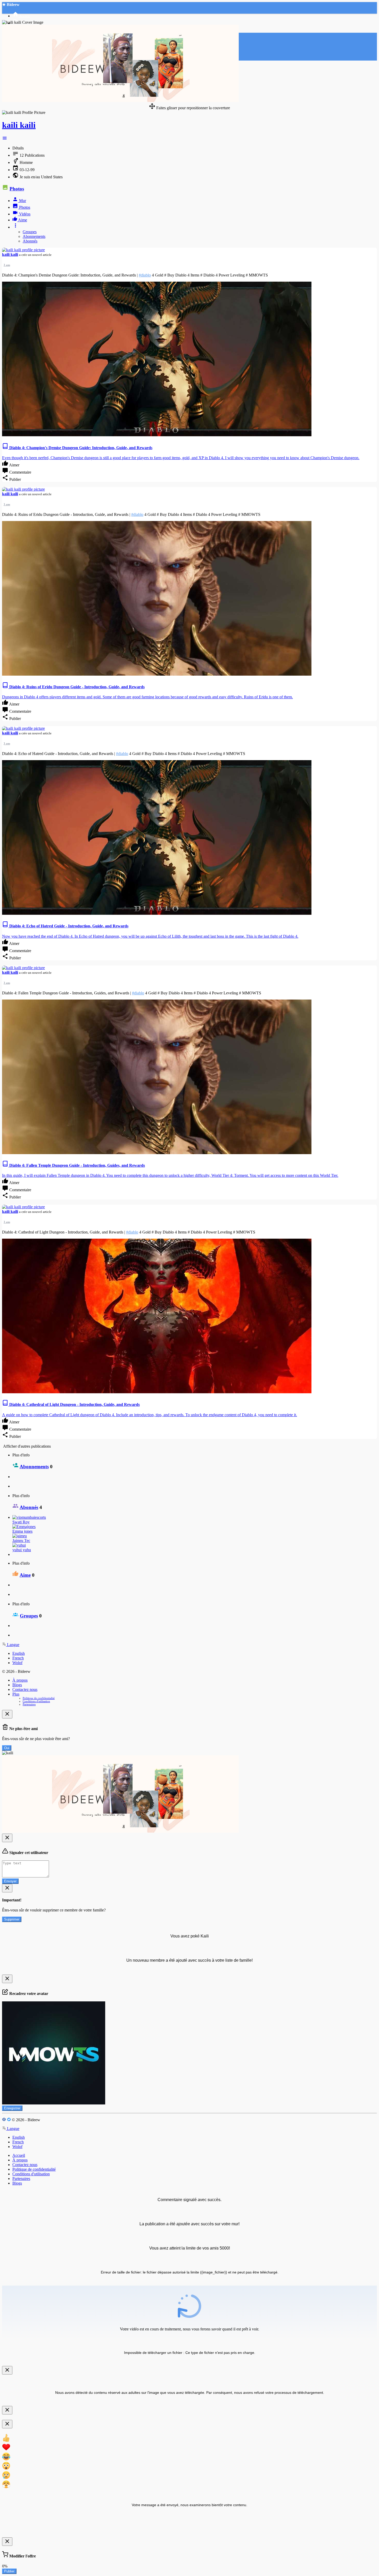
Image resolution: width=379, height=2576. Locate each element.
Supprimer (12, 1919)
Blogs (17, 1685)
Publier (9, 2571)
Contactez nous (25, 1689)
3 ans (7, 265)
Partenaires (29, 1704)
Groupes (30, 232)
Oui (7, 1748)
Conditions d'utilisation (36, 1701)
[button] (5, 139)
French (18, 1658)
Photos (17, 189)
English (19, 1653)
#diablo (145, 275)
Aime (25, 1575)
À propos (20, 1680)
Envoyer (10, 1881)
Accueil (19, 2155)
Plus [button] (16, 1694)
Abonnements (34, 236)
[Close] (7, 1714)
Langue (13, 1645)
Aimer (14, 465)
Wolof (17, 1663)
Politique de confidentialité (39, 1698)
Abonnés (30, 241)
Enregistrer (12, 2108)
